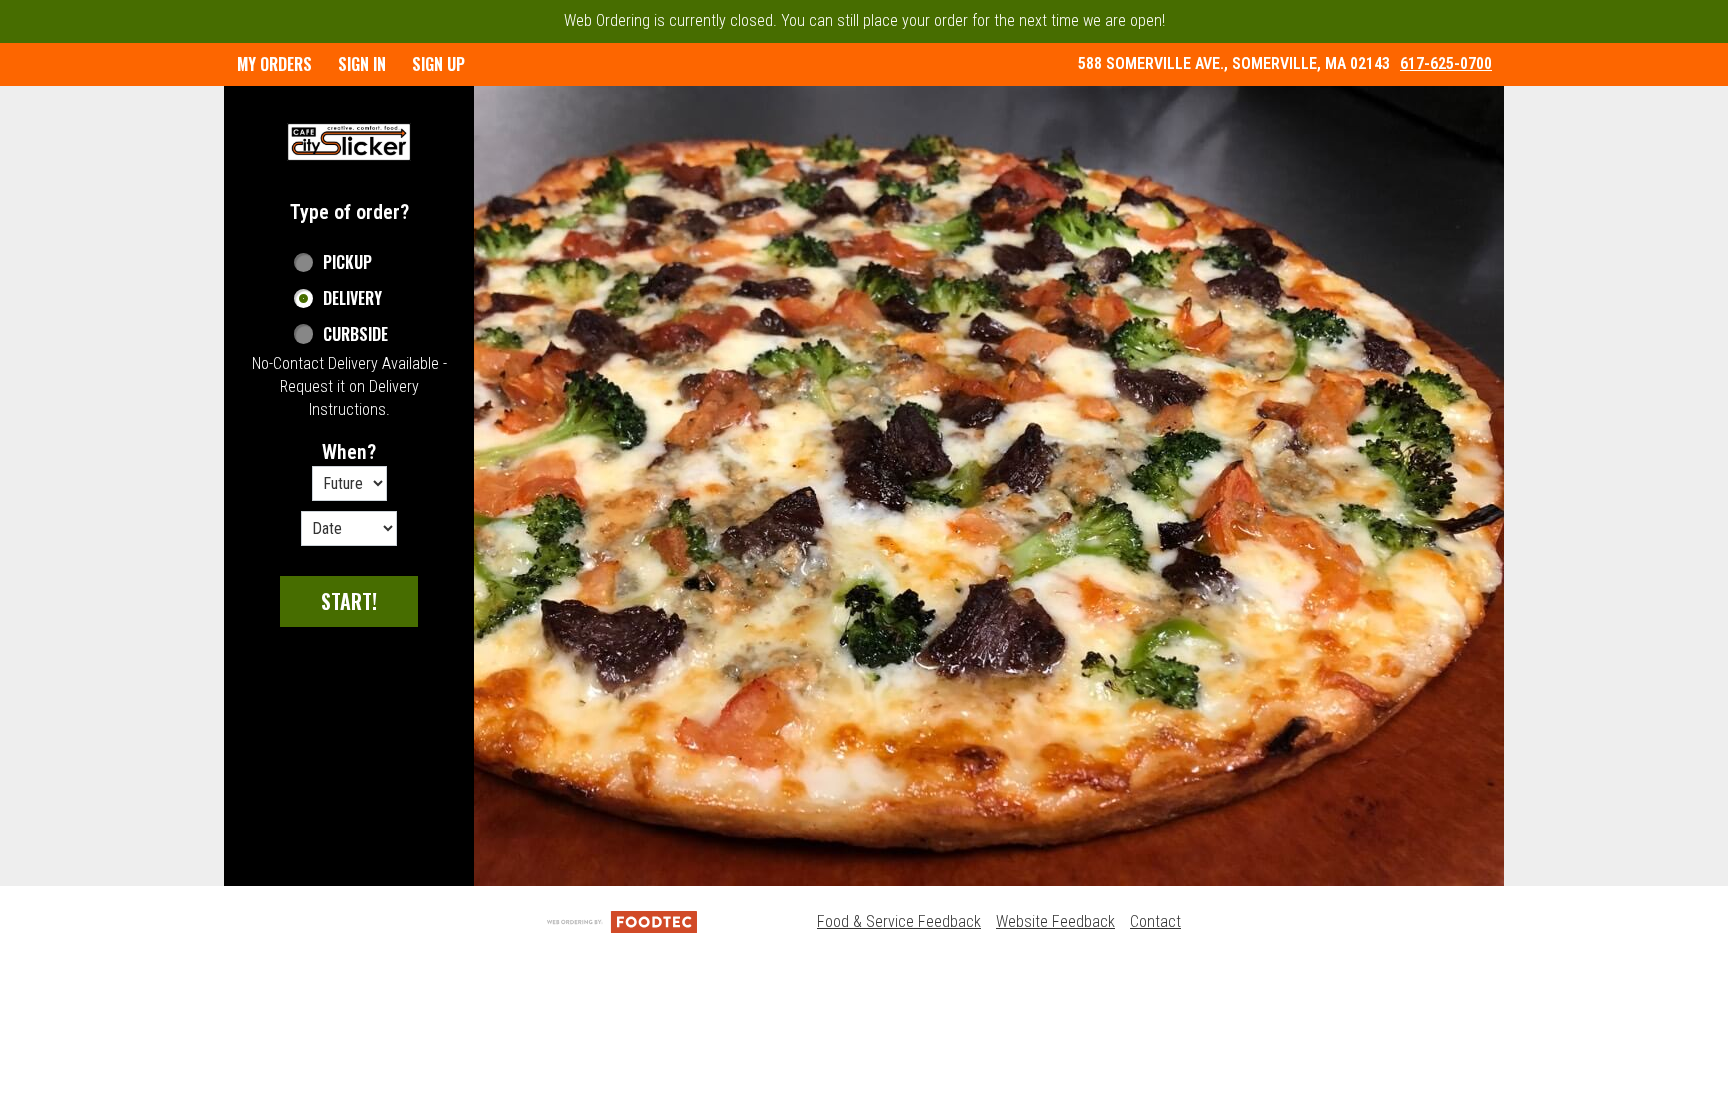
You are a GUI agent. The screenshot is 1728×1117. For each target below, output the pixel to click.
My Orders (274, 64)
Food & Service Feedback (899, 921)
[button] (349, 142)
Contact (1155, 921)
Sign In (362, 64)
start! (349, 601)
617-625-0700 (1446, 63)
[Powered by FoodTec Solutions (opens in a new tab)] (622, 921)
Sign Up (438, 64)
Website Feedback (1055, 921)
